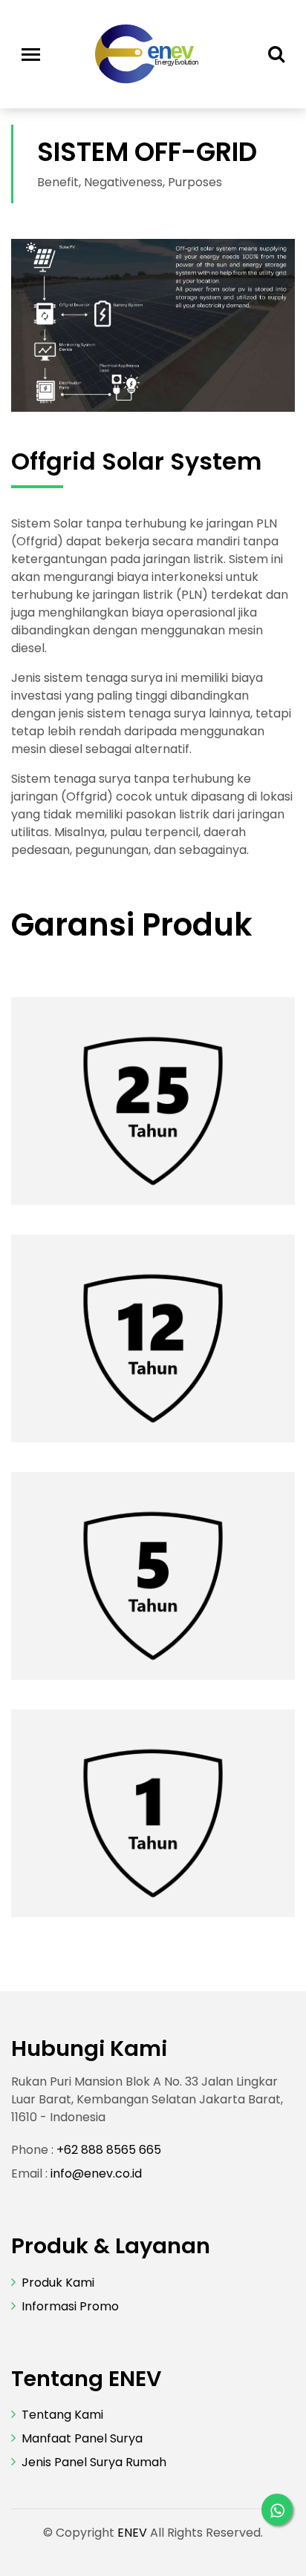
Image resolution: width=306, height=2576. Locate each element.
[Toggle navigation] (31, 55)
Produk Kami (58, 2283)
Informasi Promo (70, 2306)
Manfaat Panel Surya (82, 2438)
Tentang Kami (62, 2415)
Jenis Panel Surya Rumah (94, 2462)
